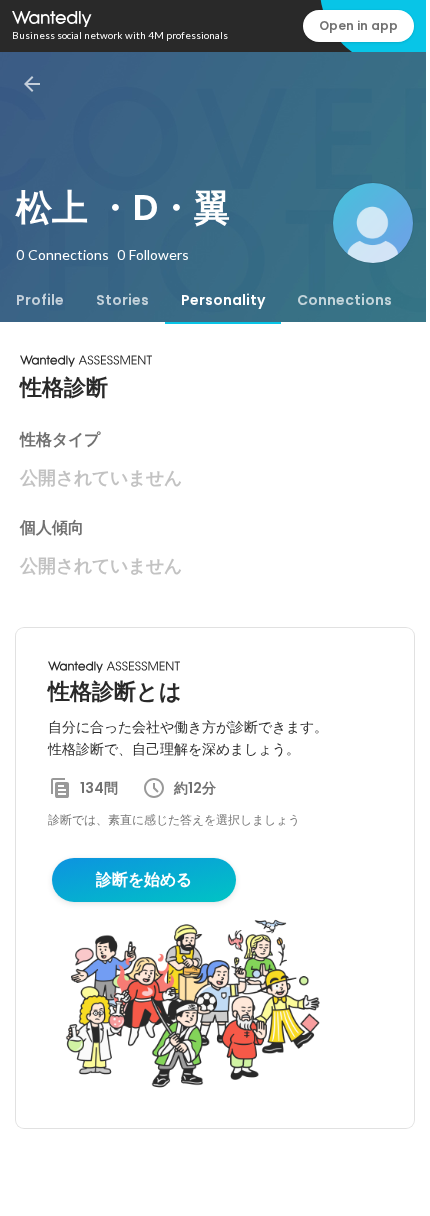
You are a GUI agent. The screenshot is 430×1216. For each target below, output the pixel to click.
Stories (122, 300)
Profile (40, 300)
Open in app (358, 25)
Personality (223, 300)
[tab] (40, 300)
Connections (344, 300)
